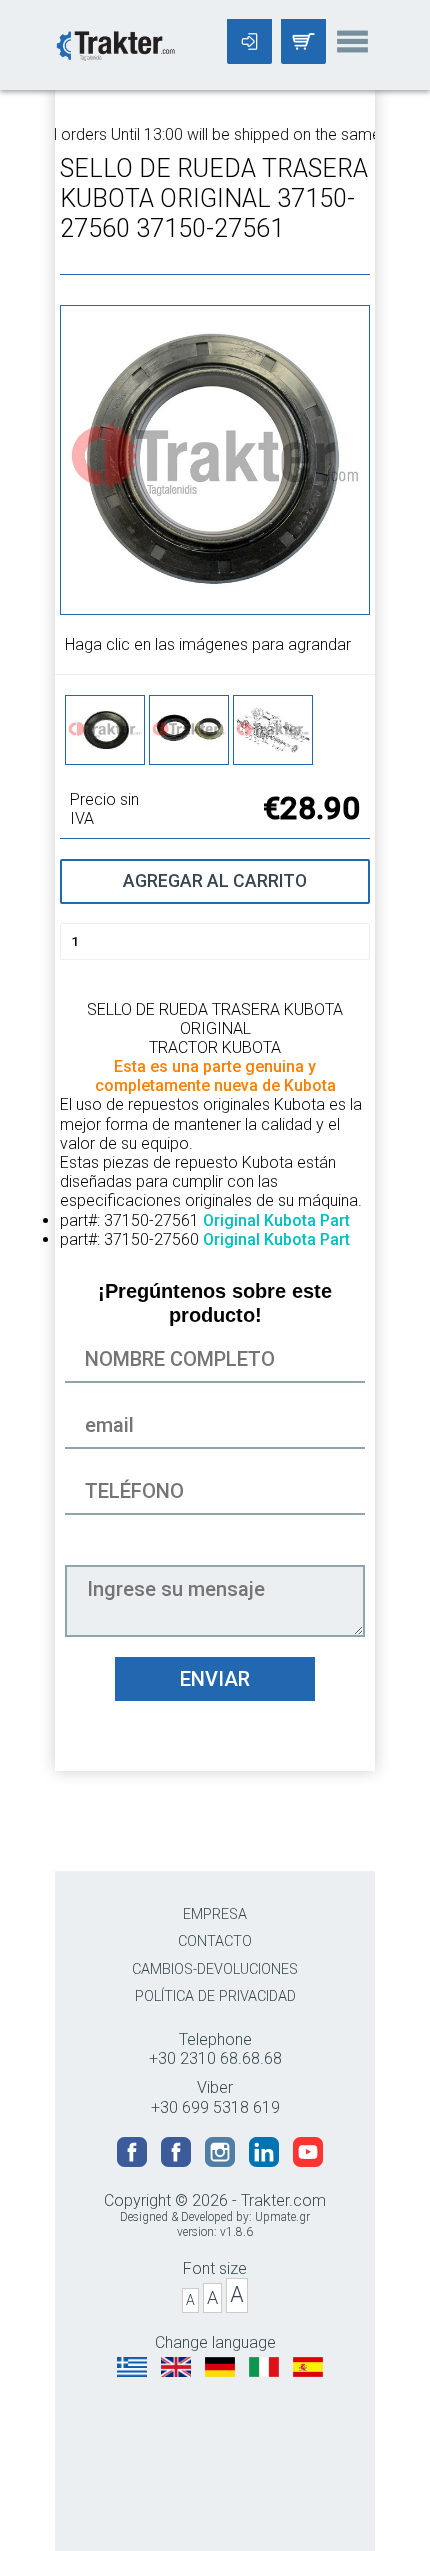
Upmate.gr (282, 2217)
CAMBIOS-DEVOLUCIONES (215, 1969)
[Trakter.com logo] (115, 43)
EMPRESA (215, 1914)
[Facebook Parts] (178, 2161)
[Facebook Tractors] (134, 2161)
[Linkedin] (266, 2161)
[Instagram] (222, 2161)
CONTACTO (215, 1941)
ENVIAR (215, 1679)
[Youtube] (308, 2161)
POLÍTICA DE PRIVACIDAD (215, 1996)
